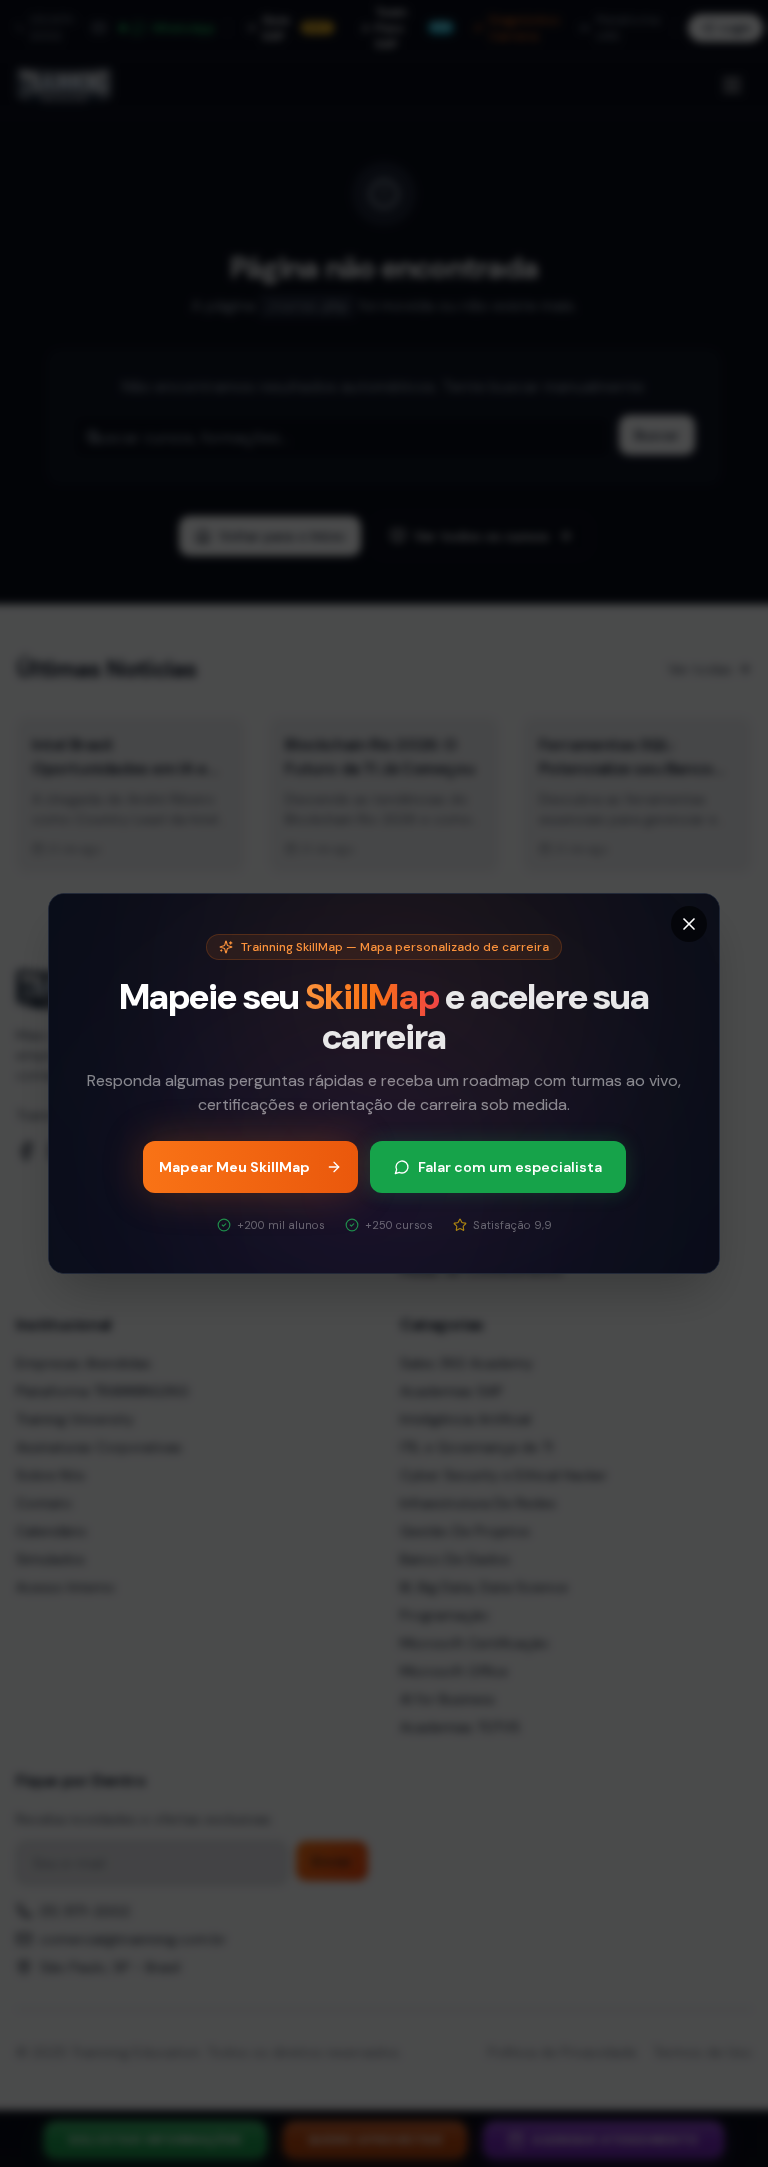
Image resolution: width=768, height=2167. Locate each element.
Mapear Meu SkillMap (234, 1167)
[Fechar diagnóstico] (689, 924)
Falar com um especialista (510, 1167)
